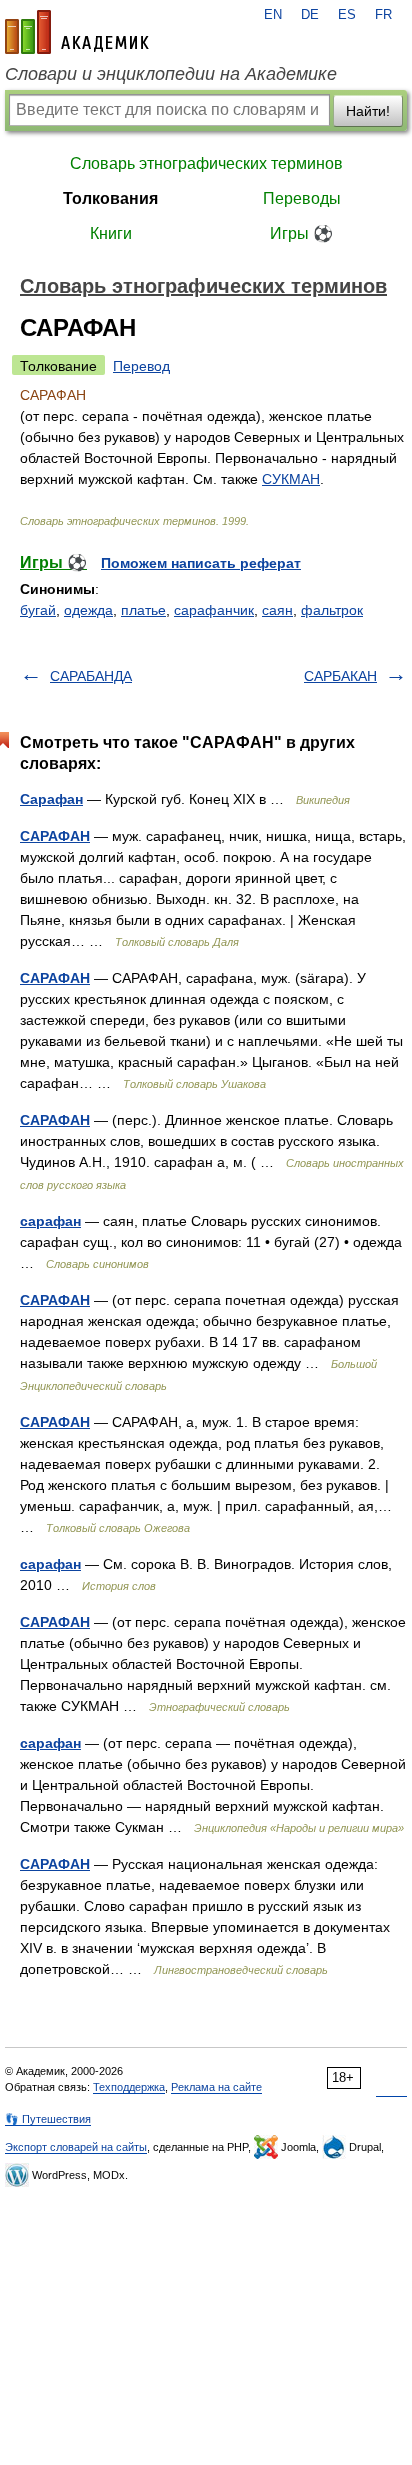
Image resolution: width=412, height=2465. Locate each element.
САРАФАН (55, 836)
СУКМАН (291, 479)
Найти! (368, 111)
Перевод (141, 366)
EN (273, 15)
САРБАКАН (340, 676)
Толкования (110, 198)
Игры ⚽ (301, 233)
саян (277, 610)
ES (347, 15)
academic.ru (77, 32)
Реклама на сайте (216, 2087)
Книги (111, 233)
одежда (88, 610)
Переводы (302, 198)
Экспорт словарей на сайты (76, 2147)
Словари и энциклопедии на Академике (171, 74)
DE (310, 15)
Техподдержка (129, 2087)
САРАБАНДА (91, 676)
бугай (38, 610)
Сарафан (51, 799)
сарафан (50, 1221)
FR (383, 15)
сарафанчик (214, 610)
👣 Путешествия (48, 2119)
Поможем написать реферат (201, 563)
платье (143, 610)
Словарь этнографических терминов (206, 163)
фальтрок (332, 610)
